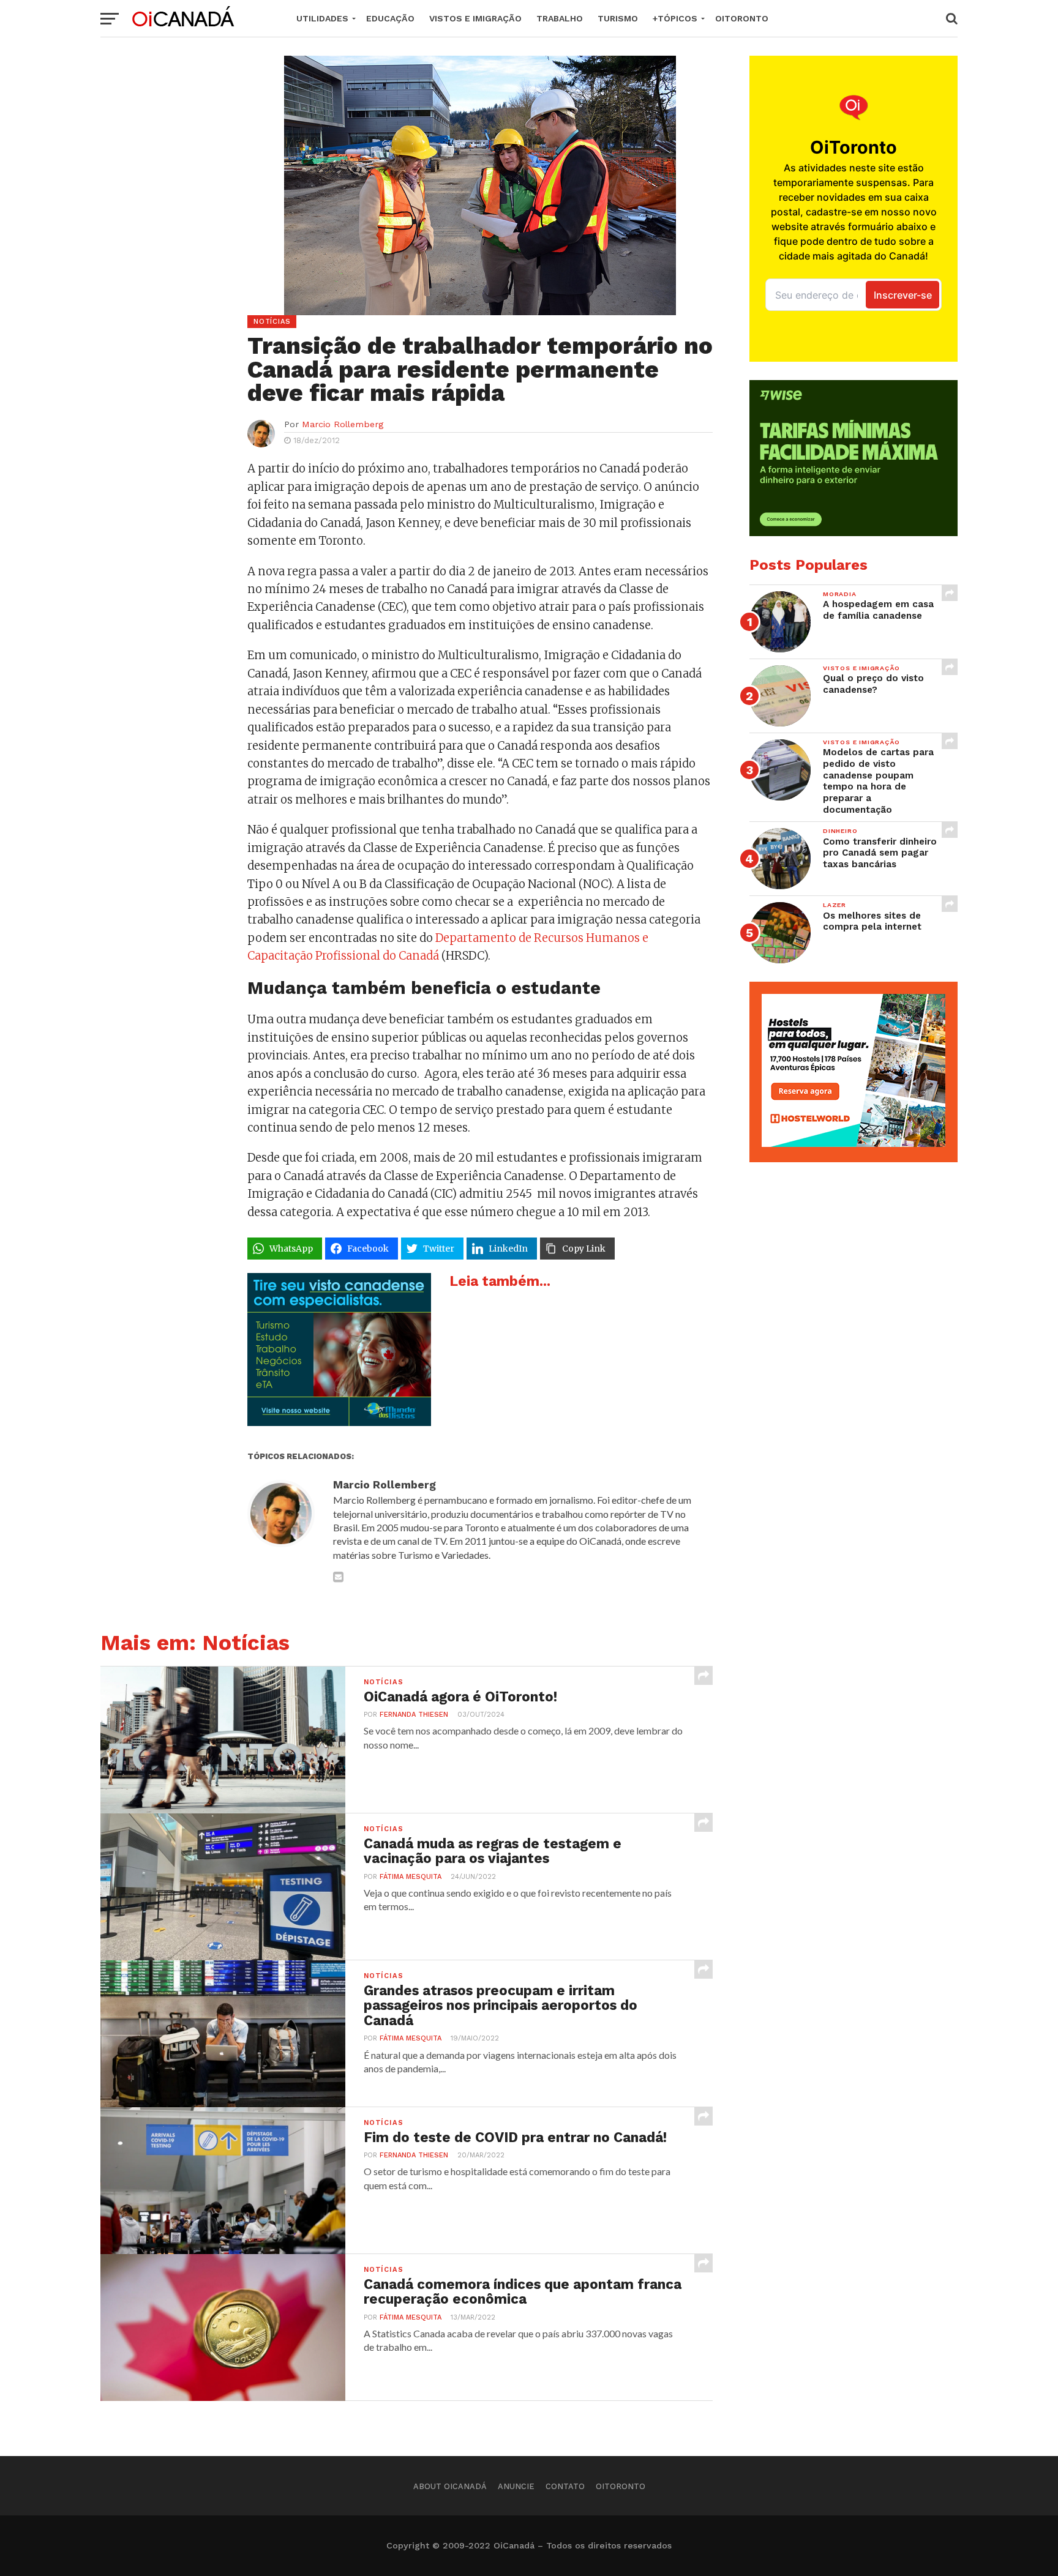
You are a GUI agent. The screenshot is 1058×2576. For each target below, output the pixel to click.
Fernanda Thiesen (414, 1715)
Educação (390, 18)
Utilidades (322, 18)
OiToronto (742, 18)
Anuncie (516, 2486)
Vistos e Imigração (475, 18)
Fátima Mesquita (411, 1877)
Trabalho (560, 18)
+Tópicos (675, 18)
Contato (565, 2486)
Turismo (618, 18)
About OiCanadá (450, 2486)
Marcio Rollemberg (343, 424)
